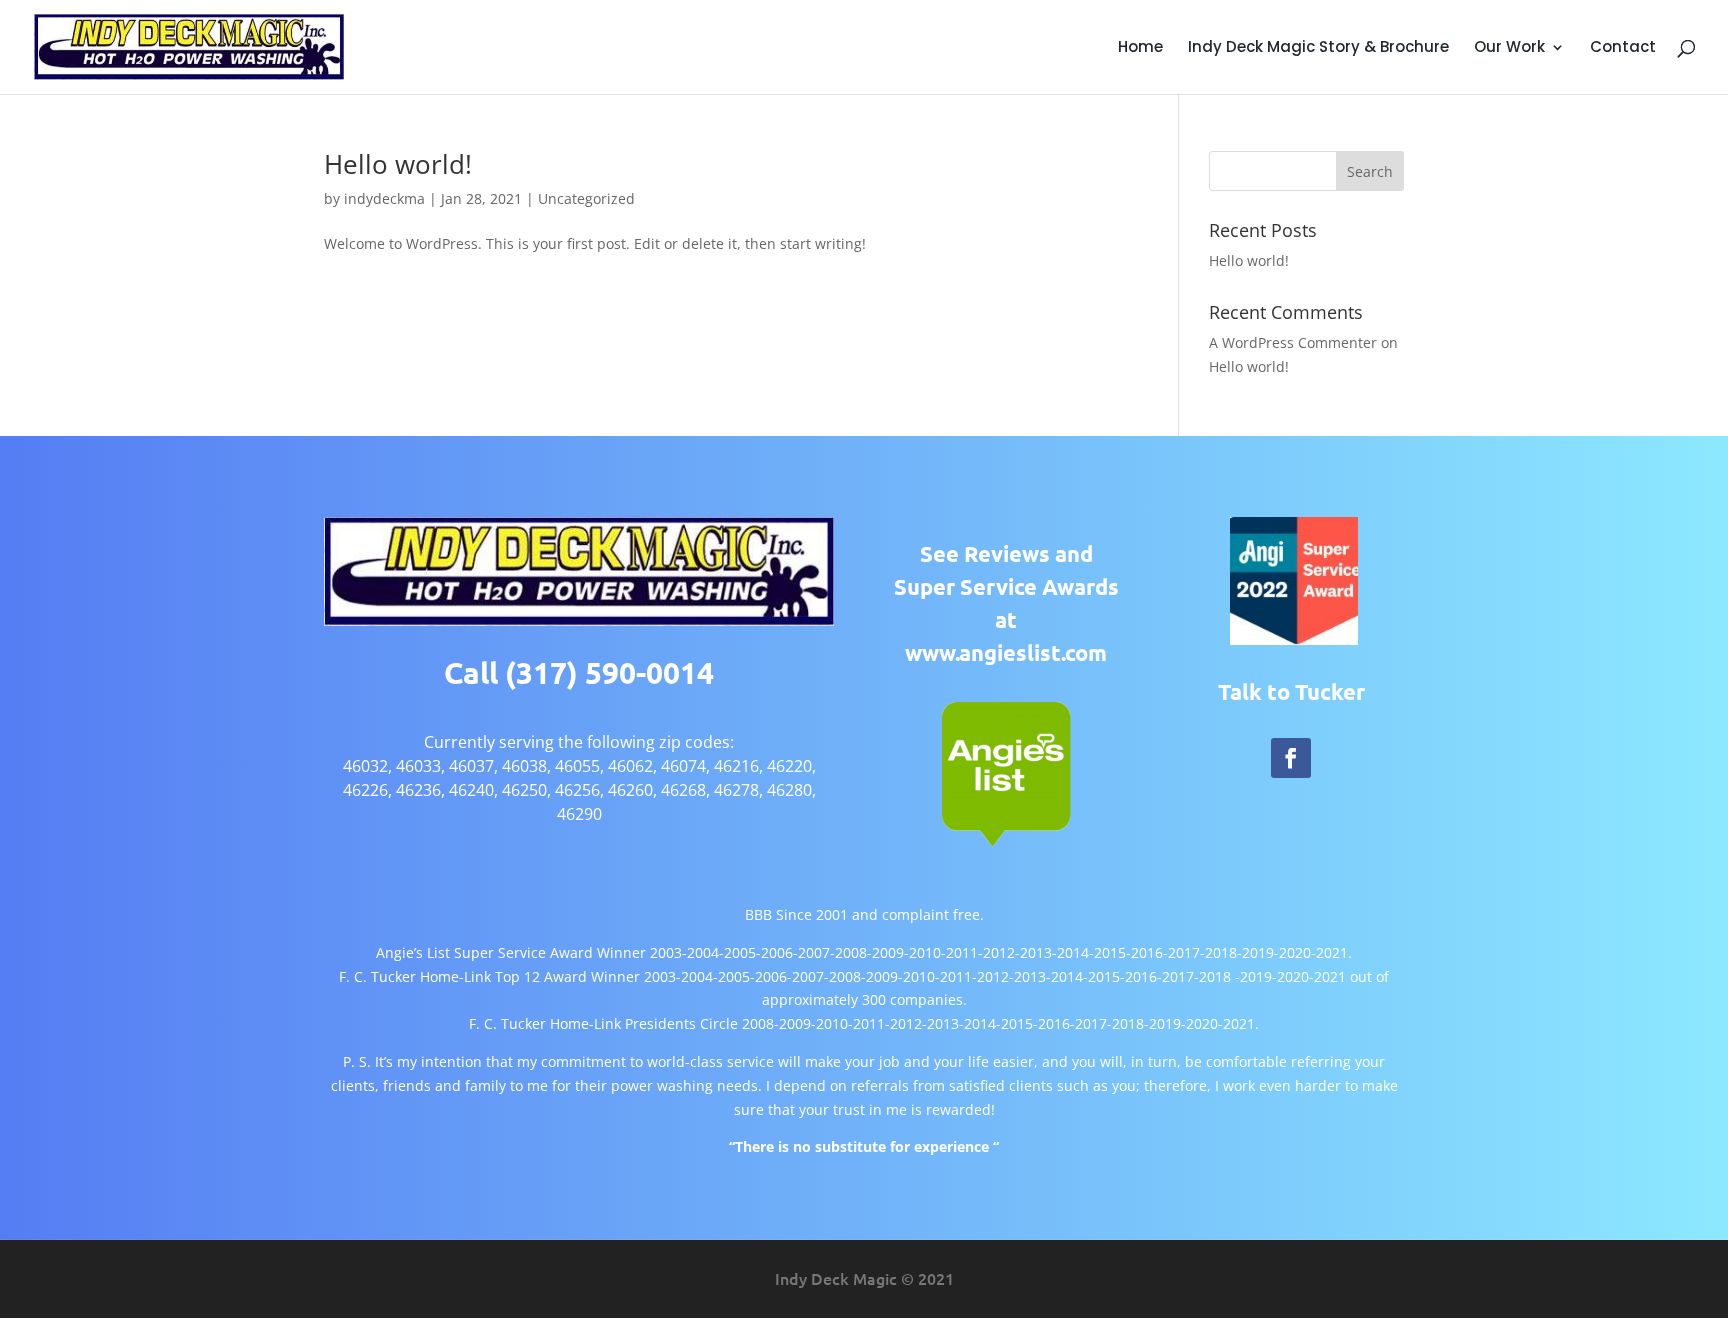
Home (1140, 48)
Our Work (1509, 48)
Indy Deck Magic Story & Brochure (1318, 48)
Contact (1623, 48)
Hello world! (398, 164)
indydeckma (384, 198)
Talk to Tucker (1291, 691)
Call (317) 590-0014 (579, 672)
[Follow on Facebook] (1291, 758)
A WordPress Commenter (1293, 342)
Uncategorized (586, 198)
